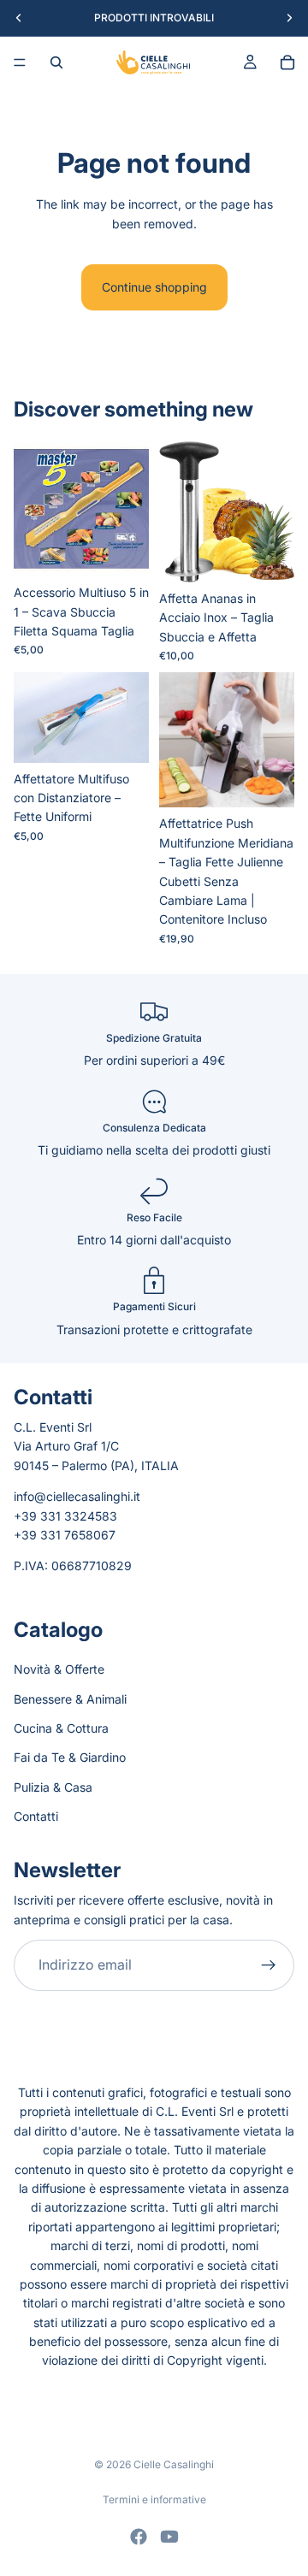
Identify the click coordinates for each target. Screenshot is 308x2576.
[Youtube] (169, 2537)
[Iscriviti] (269, 1965)
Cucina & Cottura (61, 1728)
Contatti (36, 1816)
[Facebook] (139, 2537)
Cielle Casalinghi (174, 2464)
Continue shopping (154, 287)
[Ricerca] (56, 62)
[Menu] (20, 62)
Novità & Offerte (59, 1669)
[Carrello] (287, 62)
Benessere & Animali (70, 1699)
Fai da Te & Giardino (70, 1757)
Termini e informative (154, 2499)
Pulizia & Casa (53, 1787)
